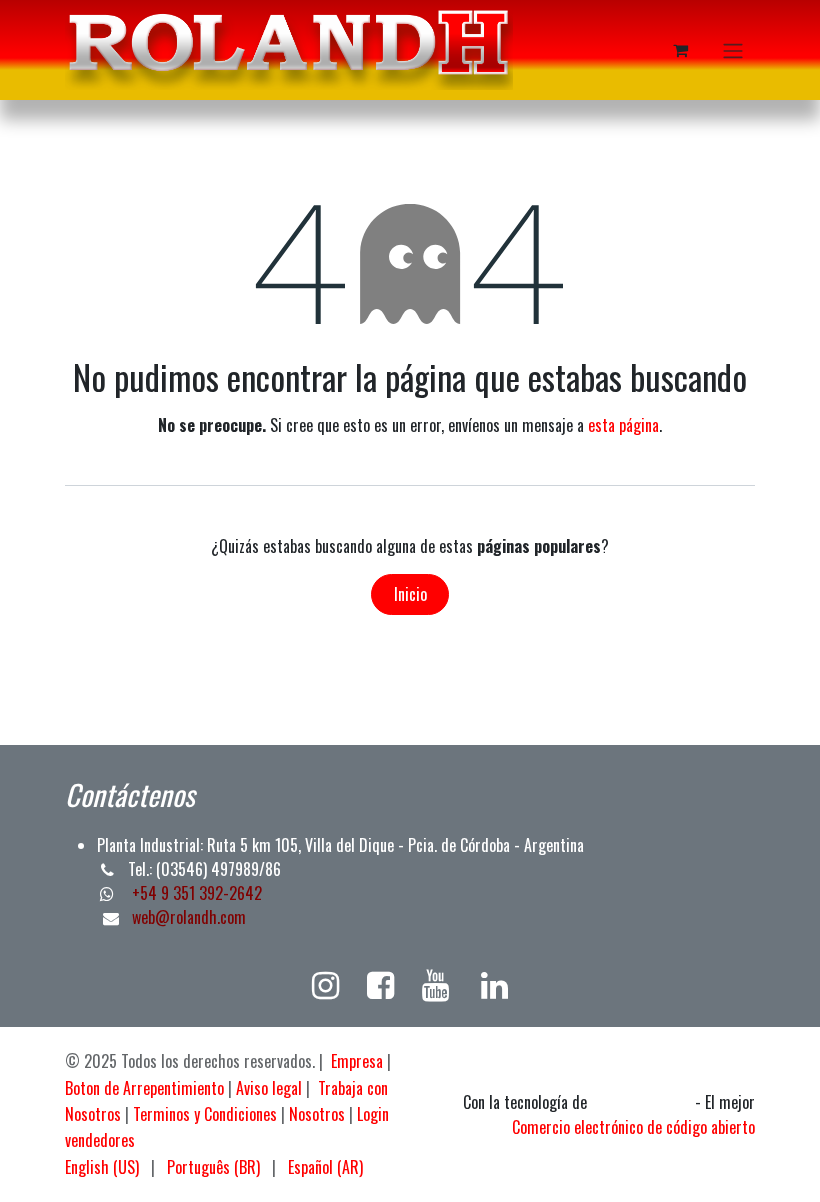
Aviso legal (269, 1088)
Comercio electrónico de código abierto (633, 1127)
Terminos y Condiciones (205, 1114)
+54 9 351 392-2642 (195, 893)
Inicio (410, 594)
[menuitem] (102, 1167)
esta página (623, 425)
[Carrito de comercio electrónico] (680, 50)
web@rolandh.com (189, 917)
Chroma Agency (641, 1103)
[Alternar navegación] (733, 50)
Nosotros (317, 1114)
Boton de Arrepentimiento (144, 1088)
